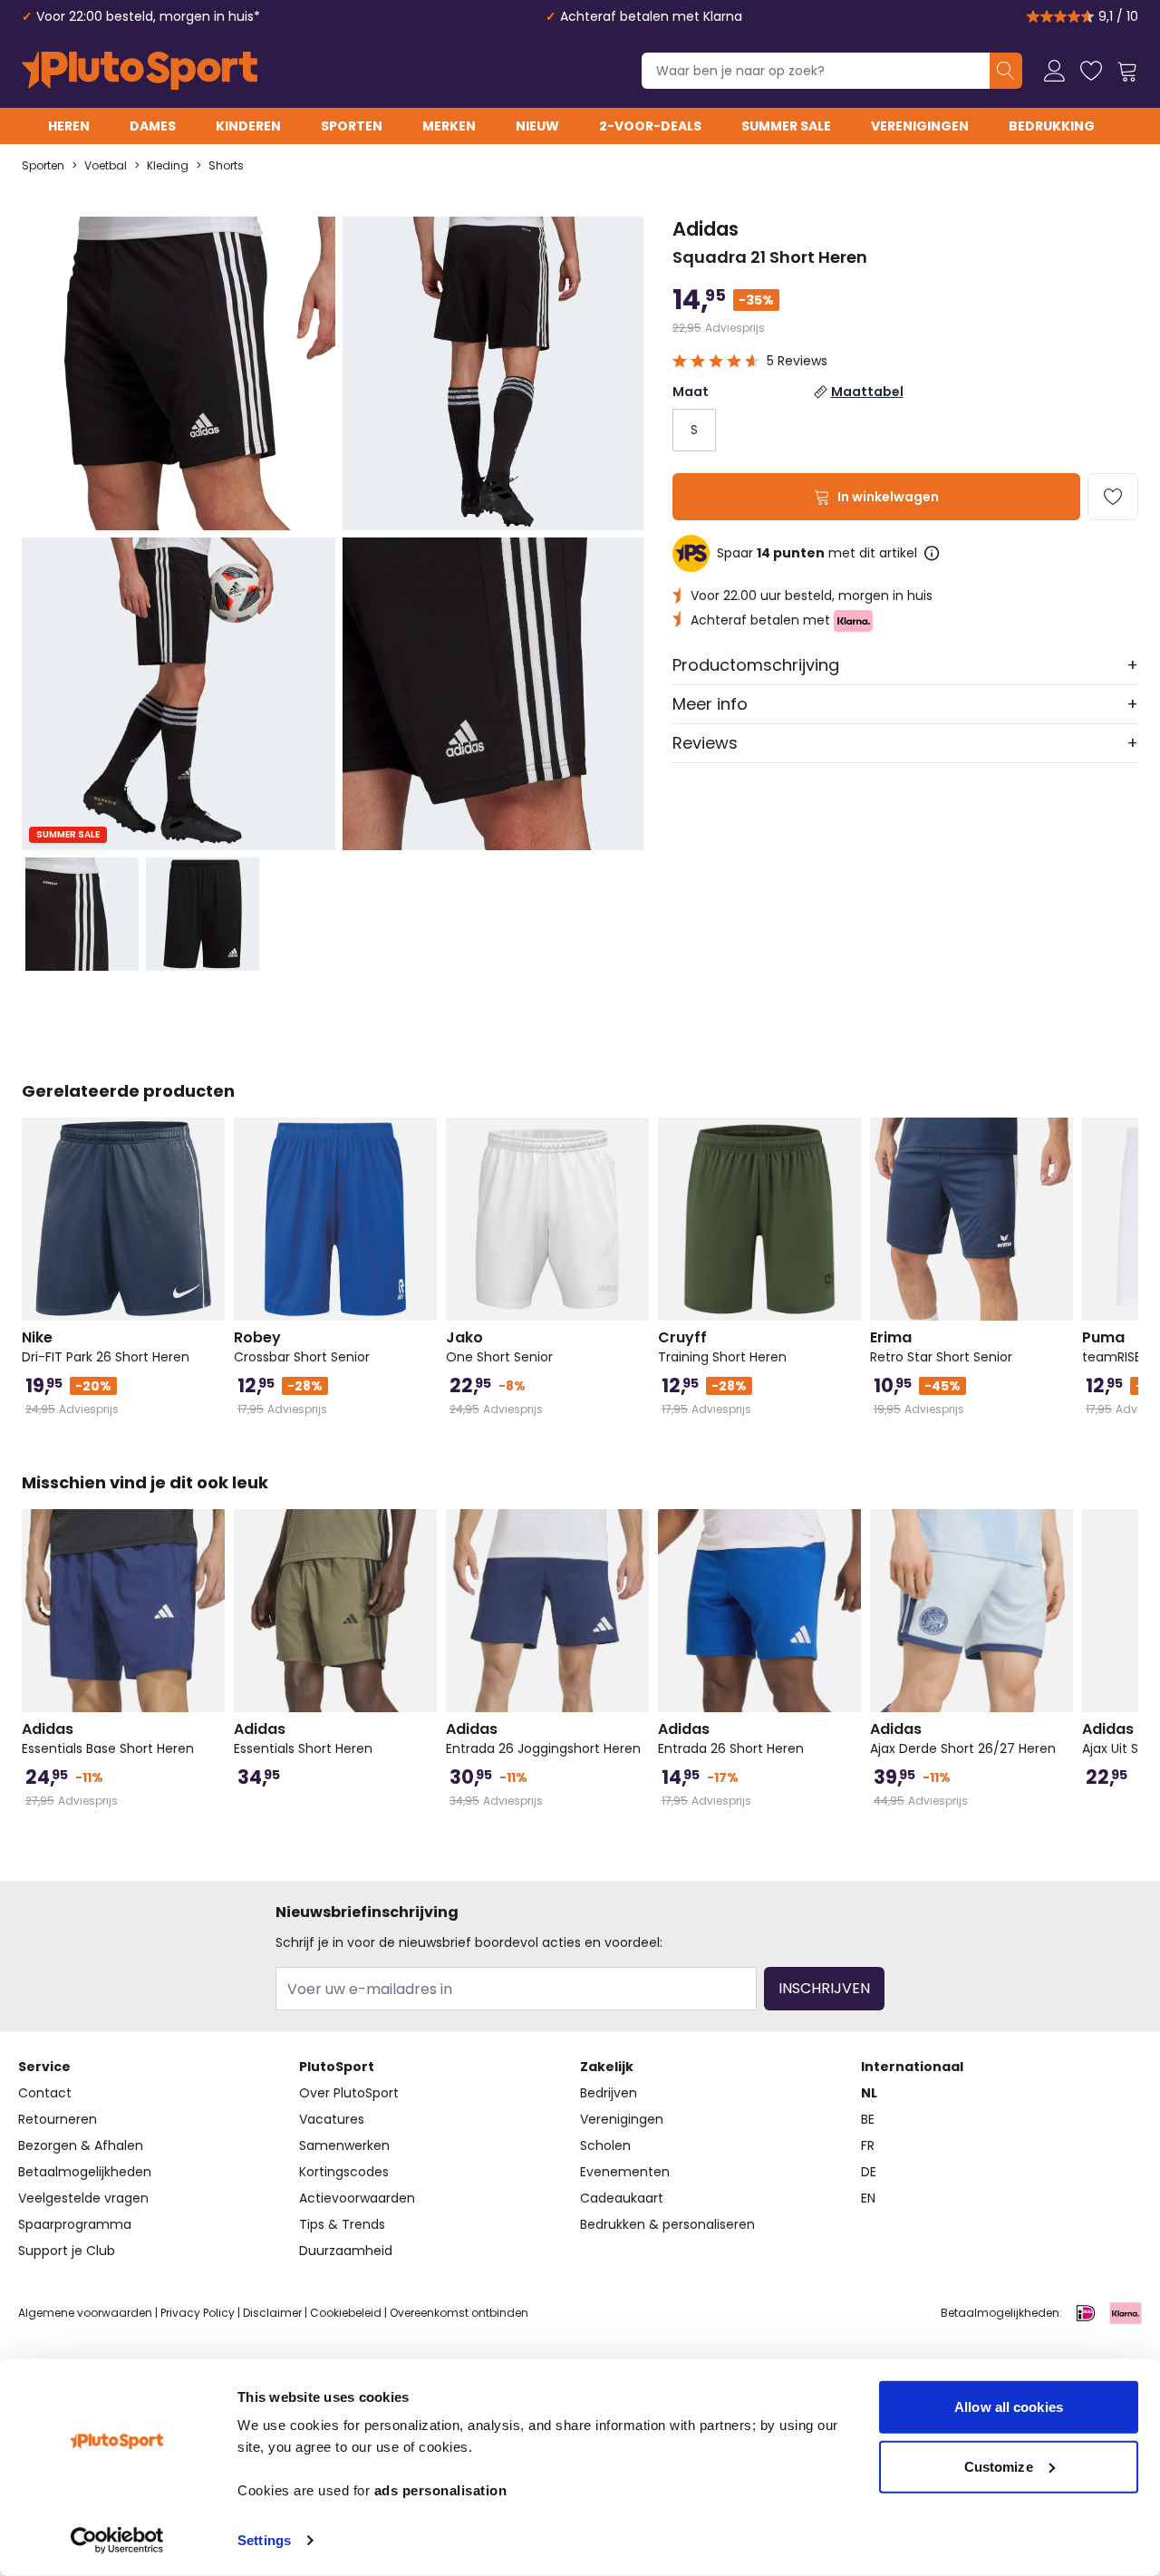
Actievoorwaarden (357, 2198)
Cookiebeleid (346, 2313)
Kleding (168, 166)
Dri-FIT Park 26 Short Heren (106, 1347)
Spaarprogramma (75, 2224)
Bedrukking (1052, 126)
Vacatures (332, 2119)
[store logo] (140, 71)
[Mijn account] (1055, 71)
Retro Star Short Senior (941, 1347)
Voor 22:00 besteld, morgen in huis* (148, 16)
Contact (45, 2093)
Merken (449, 126)
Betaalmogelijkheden (85, 2172)
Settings (264, 2540)
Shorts (226, 166)
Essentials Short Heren (303, 1738)
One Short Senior (499, 1347)
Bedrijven (609, 2093)
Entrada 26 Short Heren (731, 1738)
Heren (69, 126)
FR (868, 2145)
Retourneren (58, 2119)
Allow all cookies (1009, 2407)
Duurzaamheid (346, 2251)
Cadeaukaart (622, 2198)
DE (869, 2172)
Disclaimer (272, 2313)
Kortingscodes (344, 2172)
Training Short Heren (722, 1347)
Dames (153, 126)
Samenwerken (344, 2145)
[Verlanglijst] (1091, 71)
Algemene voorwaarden (85, 2313)
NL (869, 2093)
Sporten (352, 126)
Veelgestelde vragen (83, 2198)
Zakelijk (607, 2067)
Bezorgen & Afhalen (81, 2145)
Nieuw (537, 126)
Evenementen (625, 2172)
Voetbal (106, 166)
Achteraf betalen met (762, 620)
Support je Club (67, 2251)
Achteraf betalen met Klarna (651, 16)
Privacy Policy (198, 2313)
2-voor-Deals (650, 126)
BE (868, 2119)
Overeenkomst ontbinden (459, 2313)
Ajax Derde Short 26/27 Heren (963, 1738)
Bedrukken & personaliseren (667, 2224)
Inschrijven (824, 1988)
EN (868, 2198)
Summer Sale (786, 126)
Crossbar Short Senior (302, 1347)
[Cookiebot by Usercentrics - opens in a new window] (117, 2541)
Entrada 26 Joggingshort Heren (543, 1738)
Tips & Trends (342, 2224)
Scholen (605, 2145)
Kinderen (248, 126)
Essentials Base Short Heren (108, 1738)
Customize (999, 2466)
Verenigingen (920, 126)
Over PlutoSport (349, 2093)
